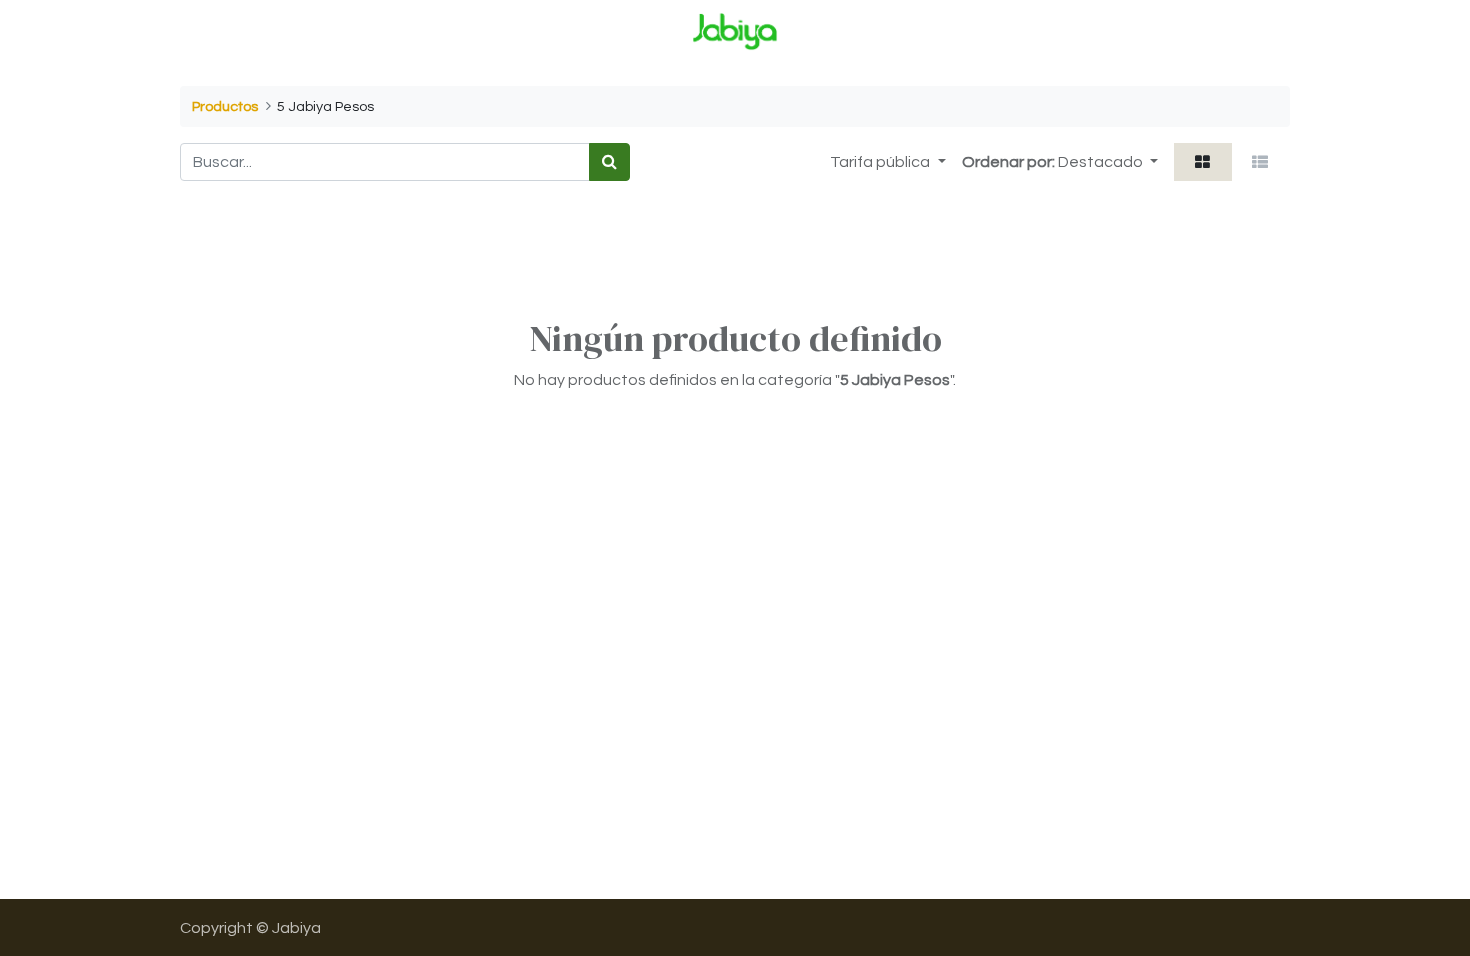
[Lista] (1260, 162)
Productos (225, 106)
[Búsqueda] (609, 162)
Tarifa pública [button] (881, 162)
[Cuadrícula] (1203, 162)
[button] (1108, 162)
